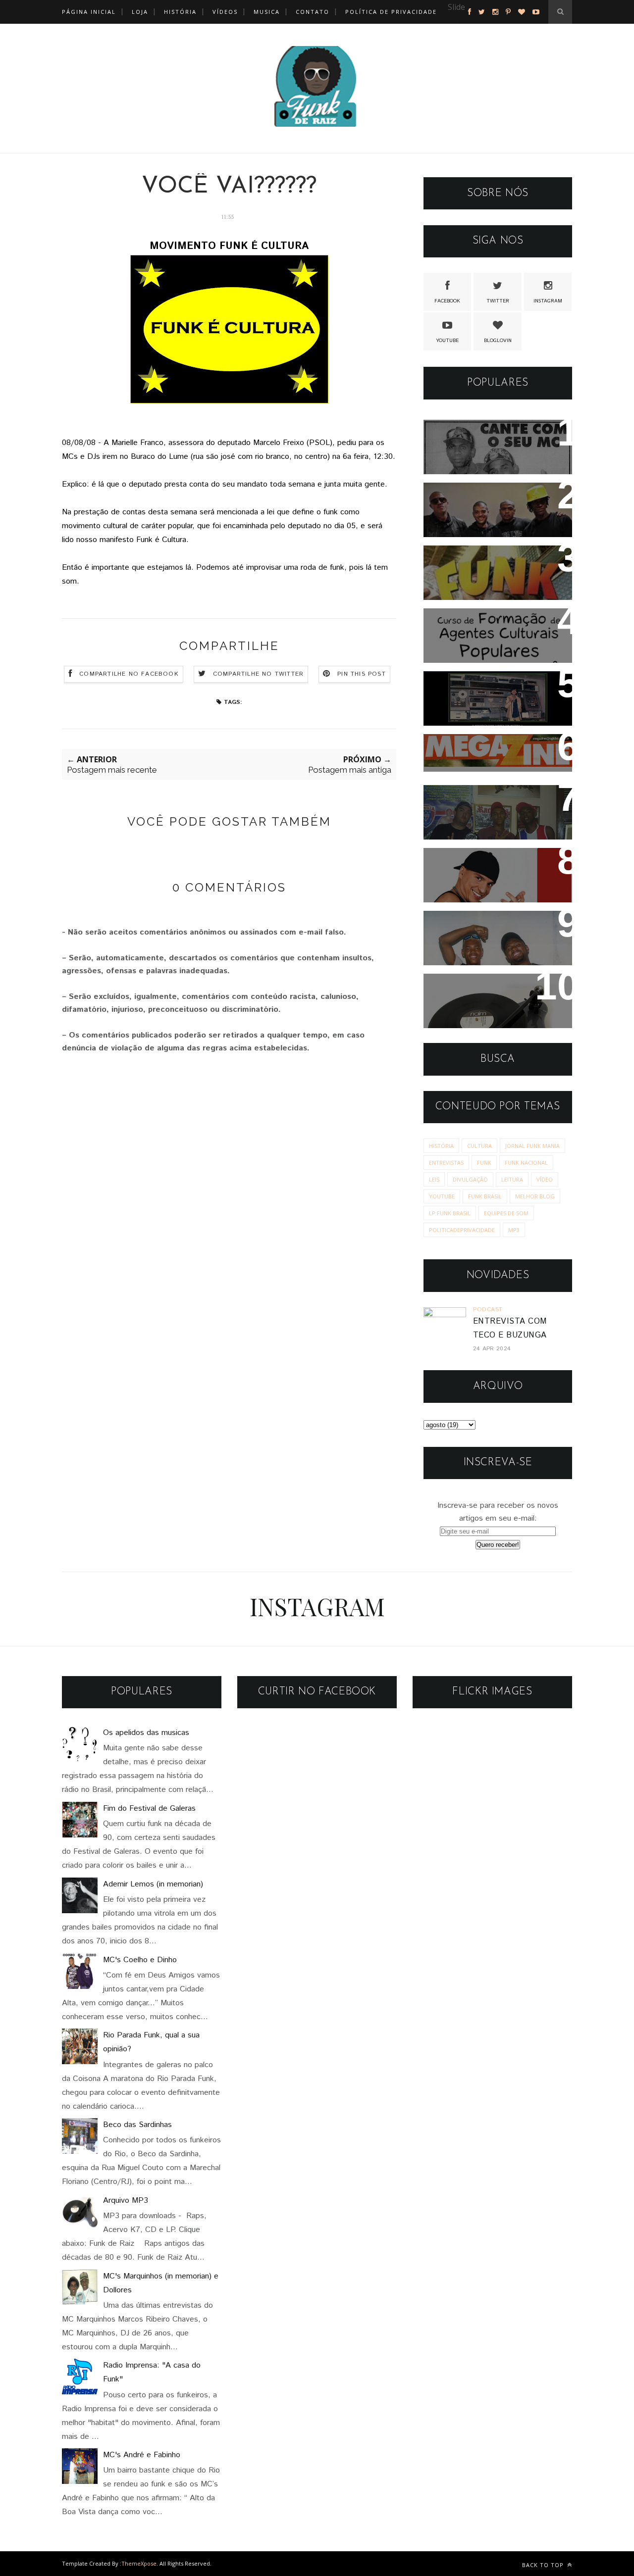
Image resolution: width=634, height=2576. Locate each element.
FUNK (484, 1163)
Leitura (512, 1179)
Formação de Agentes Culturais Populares (481, 629)
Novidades (454, 862)
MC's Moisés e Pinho (478, 434)
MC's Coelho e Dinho (140, 1960)
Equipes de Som (506, 1213)
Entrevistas (446, 1163)
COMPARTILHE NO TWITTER (258, 674)
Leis (434, 1179)
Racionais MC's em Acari (487, 497)
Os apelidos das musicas (146, 1733)
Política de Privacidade (391, 12)
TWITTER (498, 301)
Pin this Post (362, 674)
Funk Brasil (485, 1196)
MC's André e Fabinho (142, 2455)
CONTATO (313, 12)
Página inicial (89, 12)
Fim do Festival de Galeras (149, 1808)
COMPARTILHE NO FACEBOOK (129, 674)
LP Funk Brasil (450, 1213)
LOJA (140, 12)
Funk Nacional (526, 1163)
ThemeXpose (139, 2563)
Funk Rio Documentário (484, 560)
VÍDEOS (225, 12)
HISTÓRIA (180, 12)
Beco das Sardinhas (137, 2125)
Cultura (479, 1146)
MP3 (514, 1230)
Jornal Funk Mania (532, 1146)
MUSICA (267, 12)
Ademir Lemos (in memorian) (153, 1884)
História (441, 1146)
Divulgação (470, 1179)
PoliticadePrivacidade (462, 1230)
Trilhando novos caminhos (489, 799)
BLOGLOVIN (498, 341)
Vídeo (545, 1179)
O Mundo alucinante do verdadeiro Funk (484, 692)
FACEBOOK (447, 301)
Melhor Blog (535, 1196)
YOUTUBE (447, 341)
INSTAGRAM (548, 301)
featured (462, 21)
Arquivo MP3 (460, 988)
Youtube (442, 1196)
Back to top (544, 2565)
